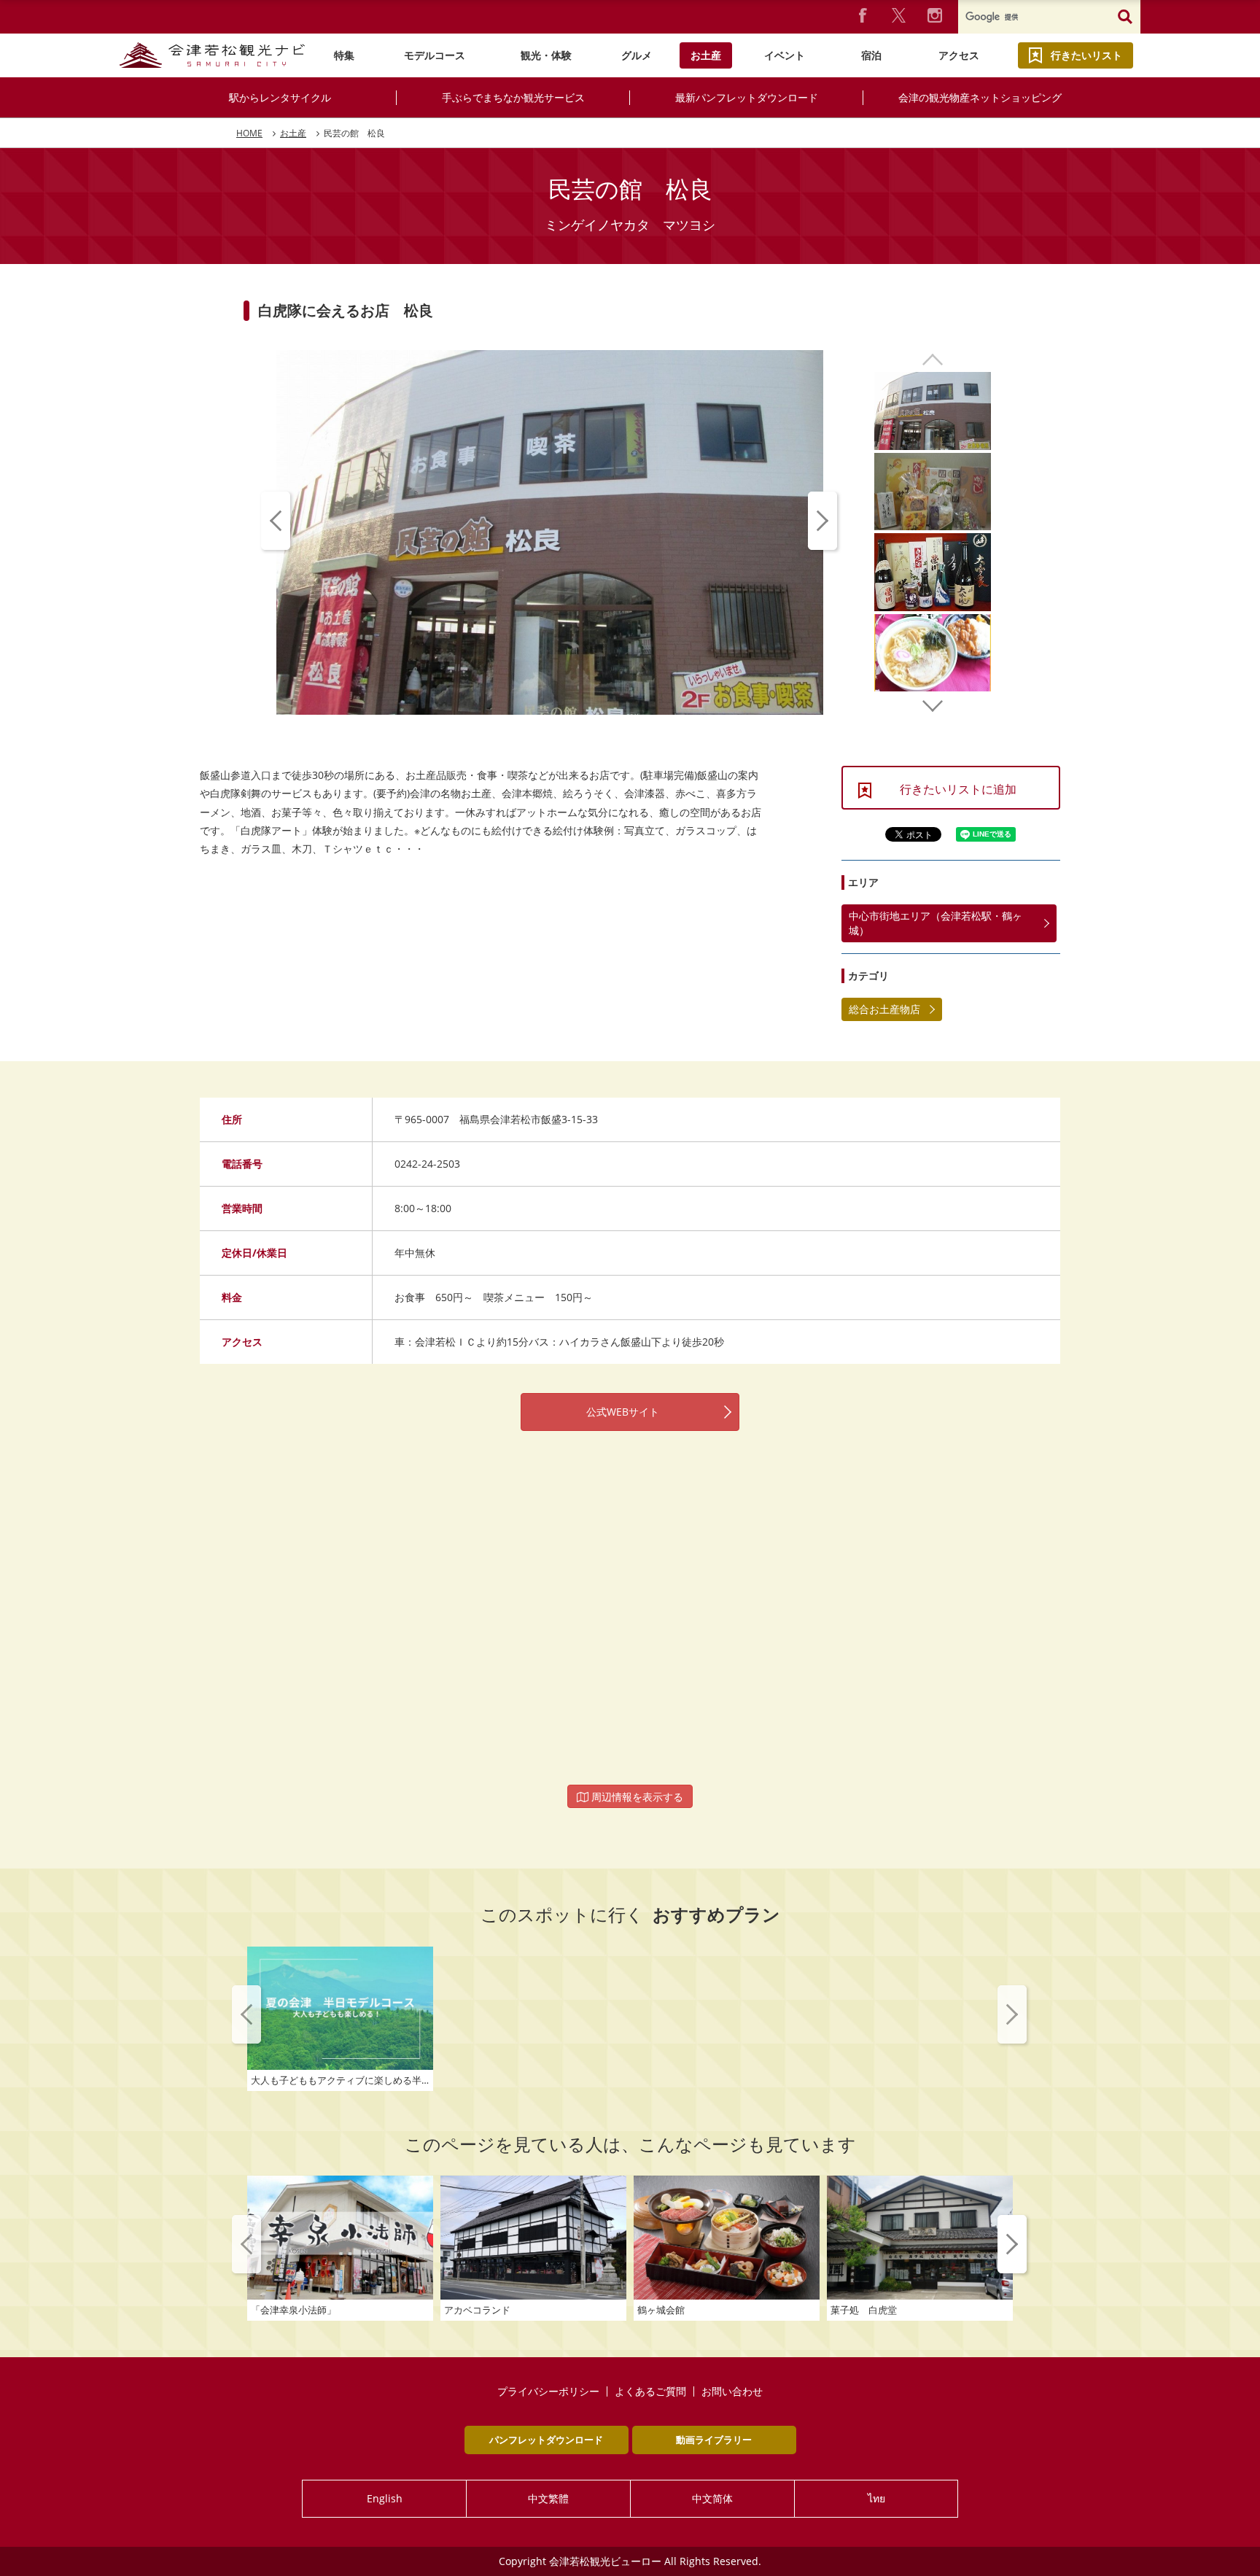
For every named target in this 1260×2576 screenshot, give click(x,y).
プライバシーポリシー (548, 2391)
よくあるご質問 (650, 2391)
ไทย (876, 2498)
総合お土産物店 (884, 1009)
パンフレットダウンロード (546, 2440)
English (385, 2498)
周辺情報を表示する (636, 1797)
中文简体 (712, 2498)
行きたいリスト (1086, 55)
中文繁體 (548, 2498)
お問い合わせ (732, 2391)
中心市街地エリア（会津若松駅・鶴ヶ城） (936, 923)
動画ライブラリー (714, 2440)
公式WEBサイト (623, 1412)
